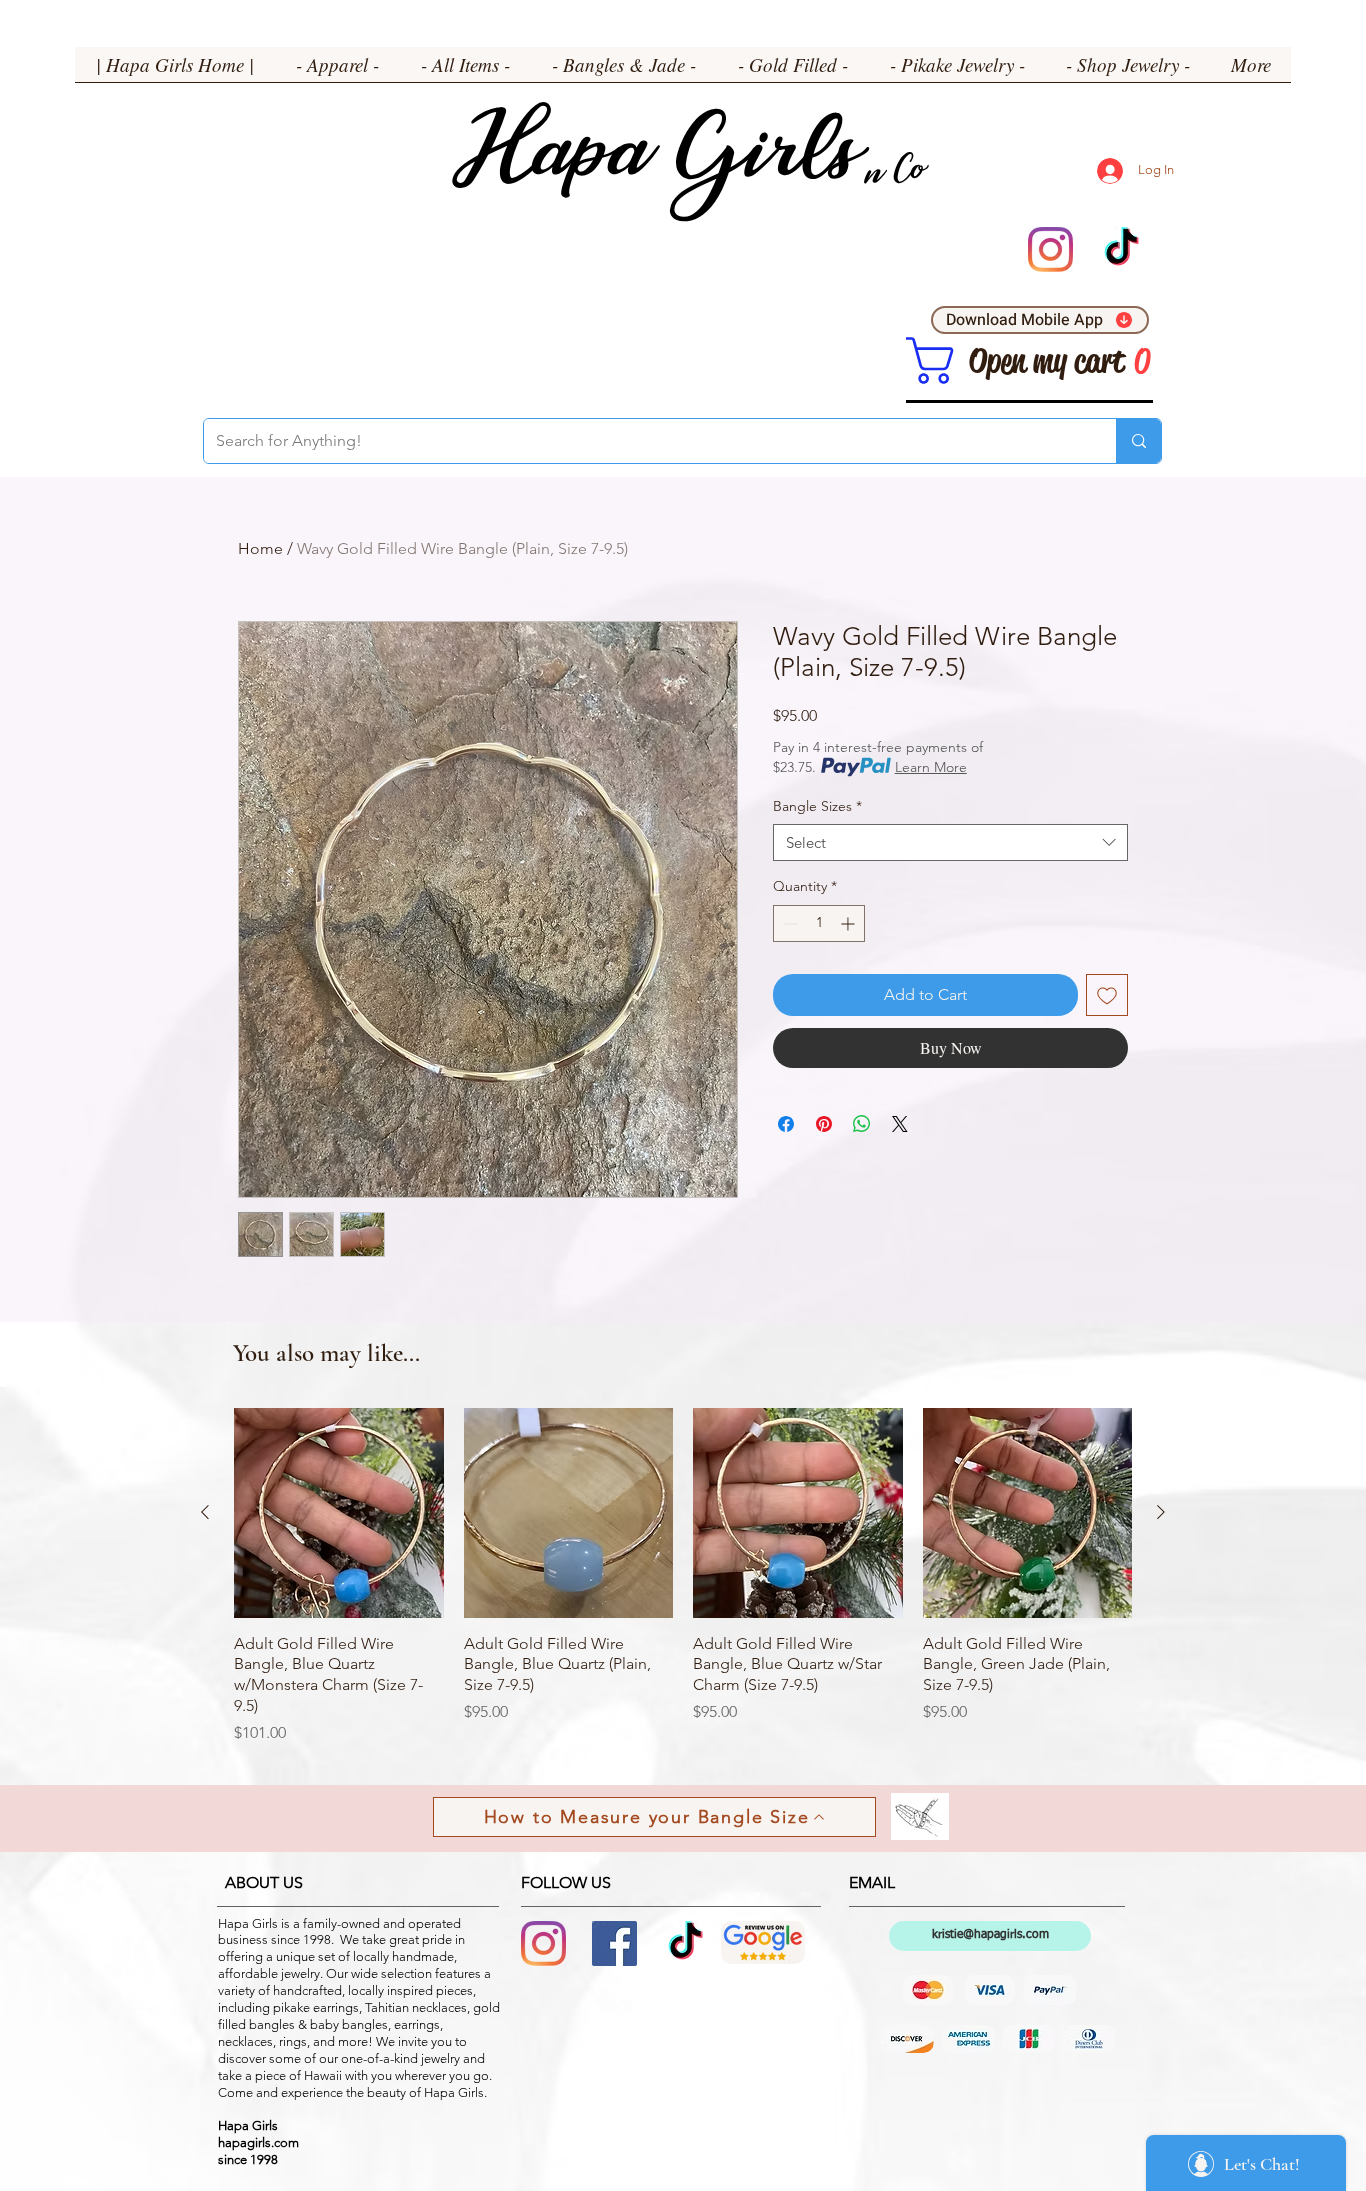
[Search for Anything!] (1138, 441)
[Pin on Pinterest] (824, 1124)
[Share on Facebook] (786, 1124)
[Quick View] (339, 1513)
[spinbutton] (819, 923)
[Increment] (849, 923)
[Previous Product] (205, 1512)
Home (260, 548)
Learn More (931, 767)
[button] (337, 71)
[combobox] (950, 843)
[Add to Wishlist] (1107, 995)
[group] (683, 1576)
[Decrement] (788, 923)
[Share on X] (900, 1124)
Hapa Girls (654, 160)
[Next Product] (1161, 1512)
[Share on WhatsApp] (862, 1124)
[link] (930, 360)
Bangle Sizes (817, 806)
